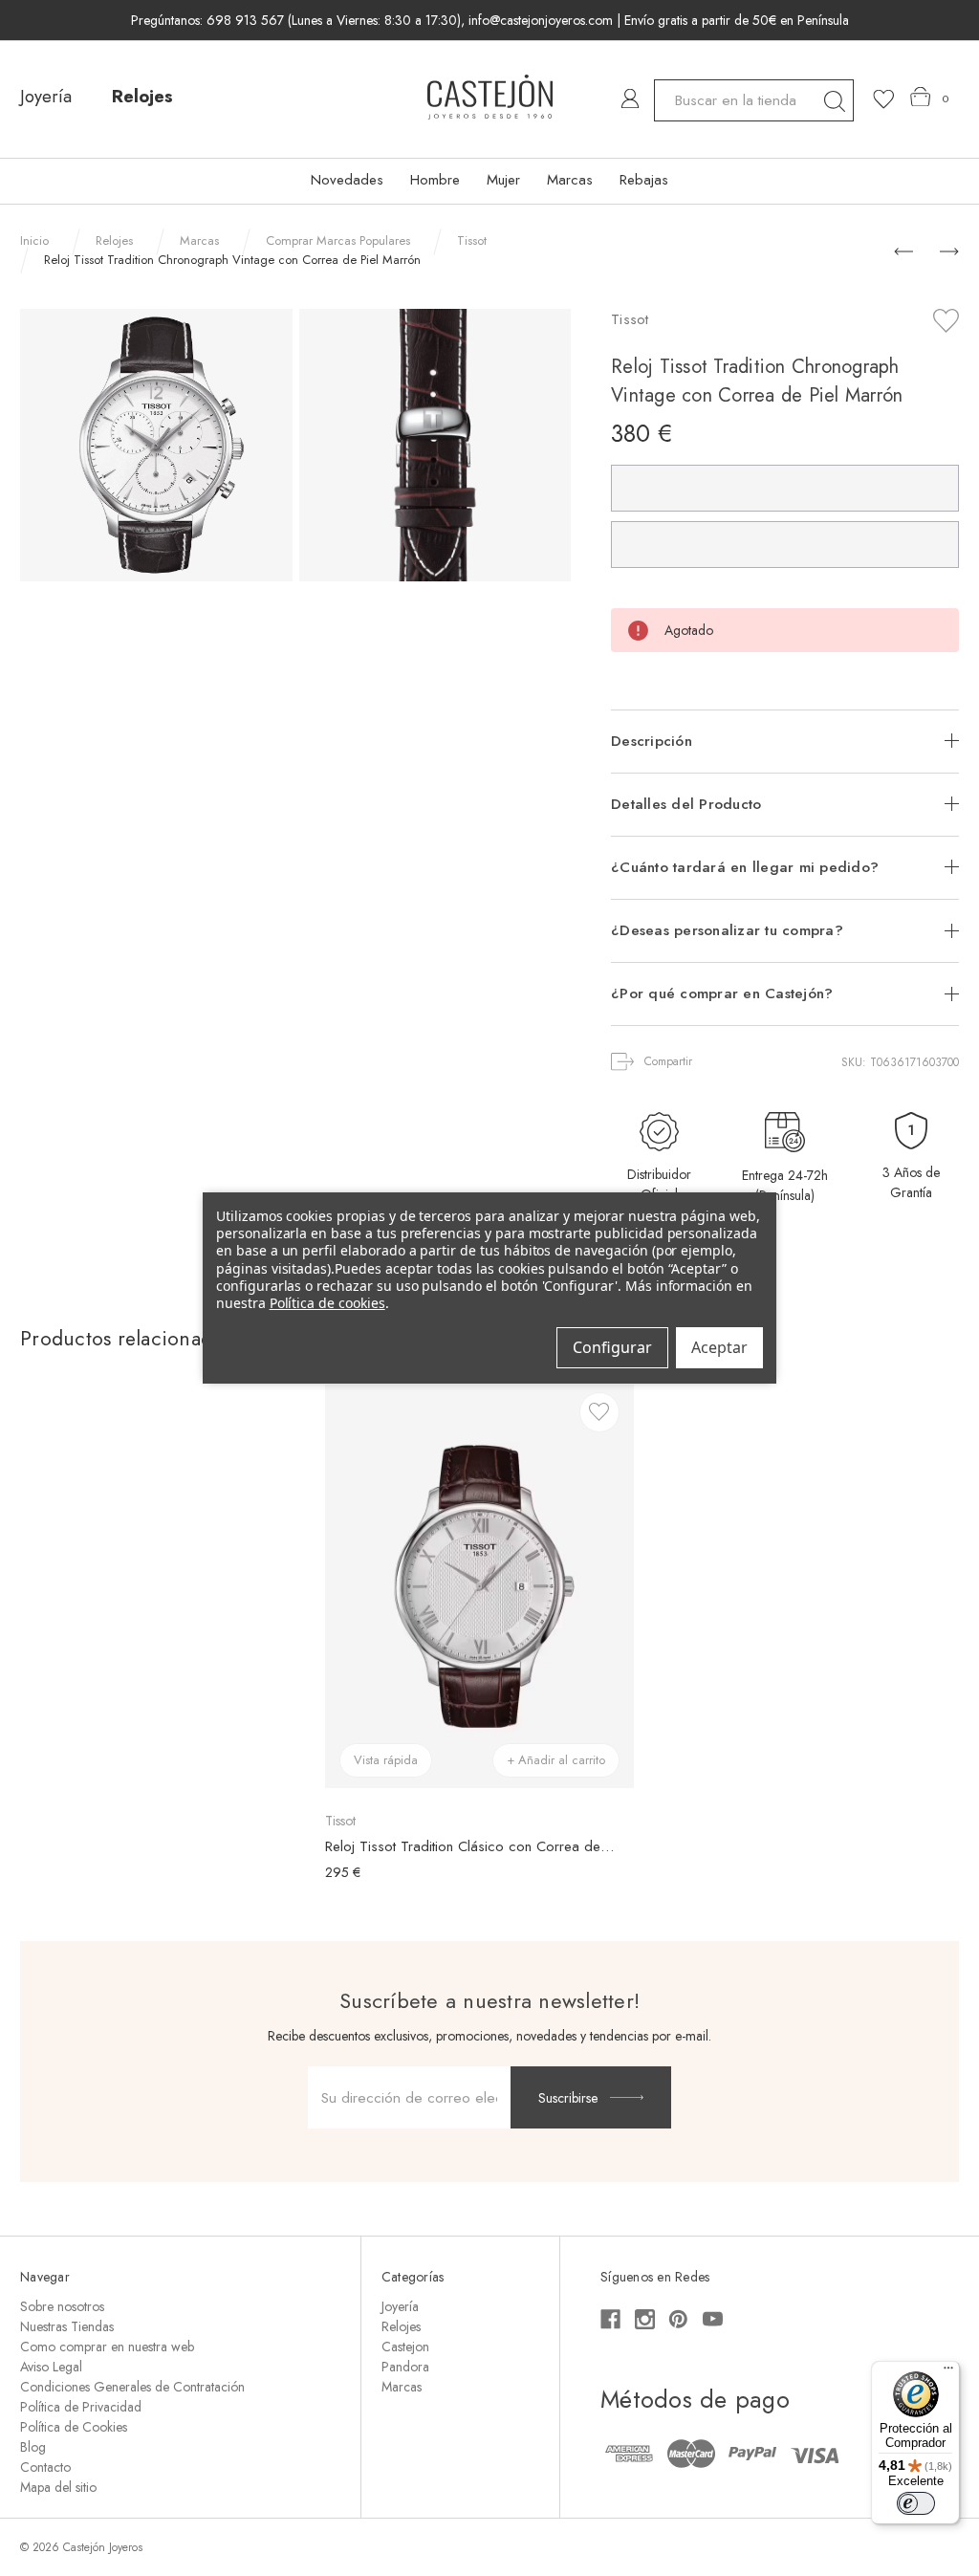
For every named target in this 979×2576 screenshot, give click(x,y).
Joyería (46, 97)
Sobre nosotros (62, 2306)
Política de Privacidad (81, 2407)
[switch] (916, 2503)
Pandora (405, 2367)
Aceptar (719, 1347)
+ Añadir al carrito (556, 1760)
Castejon (405, 2347)
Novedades (347, 180)
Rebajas (644, 180)
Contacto (45, 2467)
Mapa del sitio (58, 2487)
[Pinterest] (678, 2319)
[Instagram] (645, 2319)
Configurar (612, 1347)
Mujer (503, 180)
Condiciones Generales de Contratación (132, 2387)
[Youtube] (713, 2319)
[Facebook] (610, 2319)
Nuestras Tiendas (67, 2326)
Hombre (435, 180)
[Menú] (948, 2372)
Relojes (142, 97)
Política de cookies (327, 1303)
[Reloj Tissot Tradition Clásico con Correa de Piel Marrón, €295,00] (479, 1586)
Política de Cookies (74, 2427)
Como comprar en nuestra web (107, 2347)
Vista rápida (386, 1760)
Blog (33, 2447)
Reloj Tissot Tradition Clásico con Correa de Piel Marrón (469, 1846)
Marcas (570, 180)
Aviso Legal (51, 2367)
